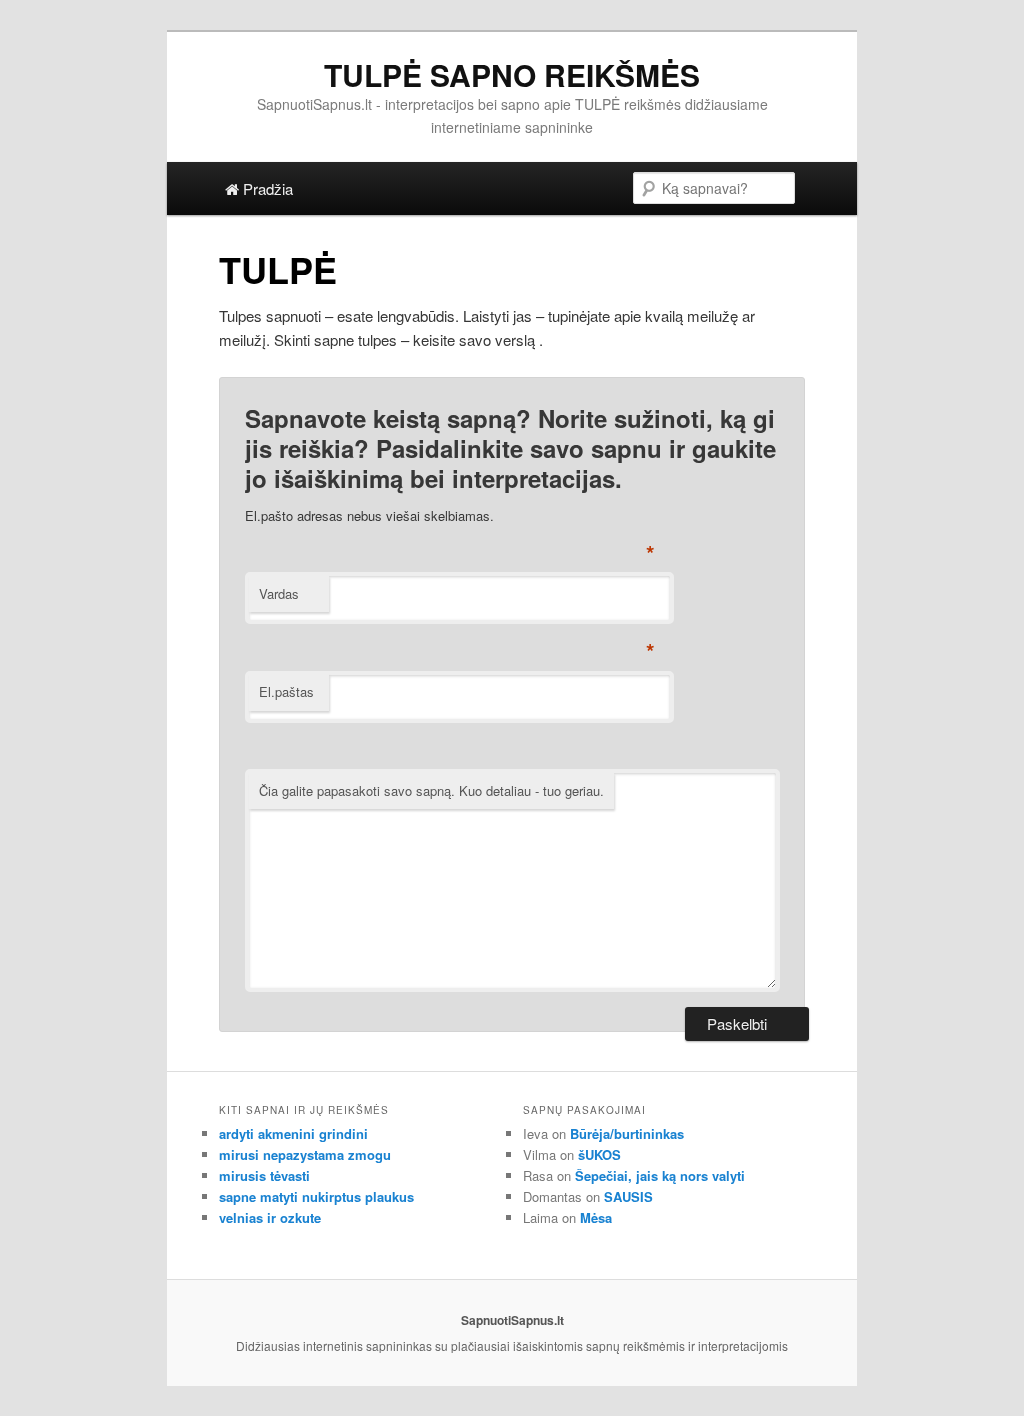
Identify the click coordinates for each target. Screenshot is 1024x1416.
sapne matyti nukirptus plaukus (316, 1196)
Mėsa (596, 1217)
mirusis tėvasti (264, 1175)
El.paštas (286, 691)
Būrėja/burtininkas (627, 1133)
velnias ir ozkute (270, 1217)
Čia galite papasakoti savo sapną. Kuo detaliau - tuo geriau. (431, 790)
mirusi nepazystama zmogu (305, 1154)
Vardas (279, 593)
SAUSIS (628, 1196)
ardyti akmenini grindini (293, 1133)
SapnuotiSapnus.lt (512, 1320)
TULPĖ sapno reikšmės (512, 74)
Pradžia (266, 188)
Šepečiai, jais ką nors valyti (660, 1175)
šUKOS (599, 1154)
